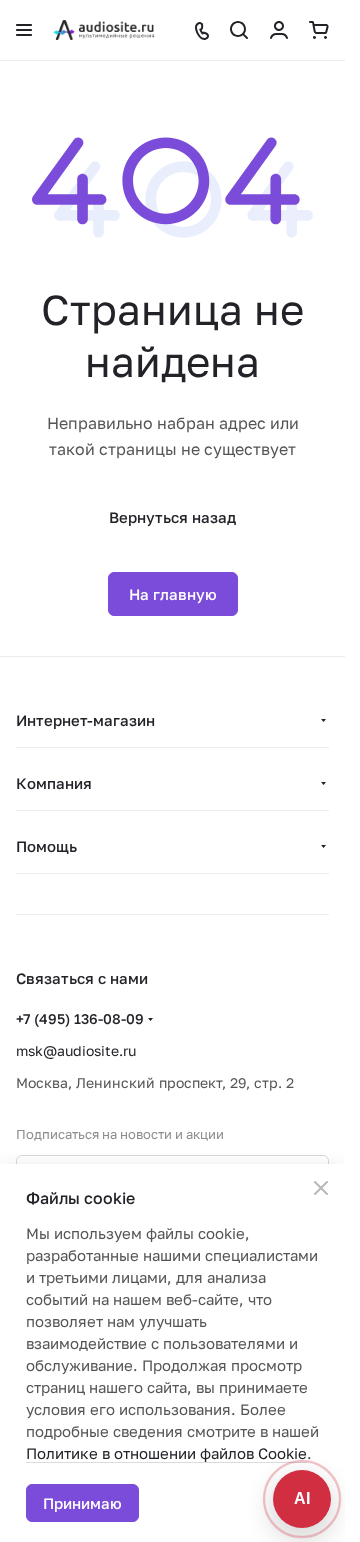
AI (302, 1498)
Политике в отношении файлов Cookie (166, 1453)
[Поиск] (239, 30)
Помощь (46, 846)
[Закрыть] (321, 1188)
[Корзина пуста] (319, 30)
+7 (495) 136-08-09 (80, 1018)
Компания (54, 783)
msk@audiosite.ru (76, 1050)
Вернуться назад (172, 517)
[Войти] (279, 30)
